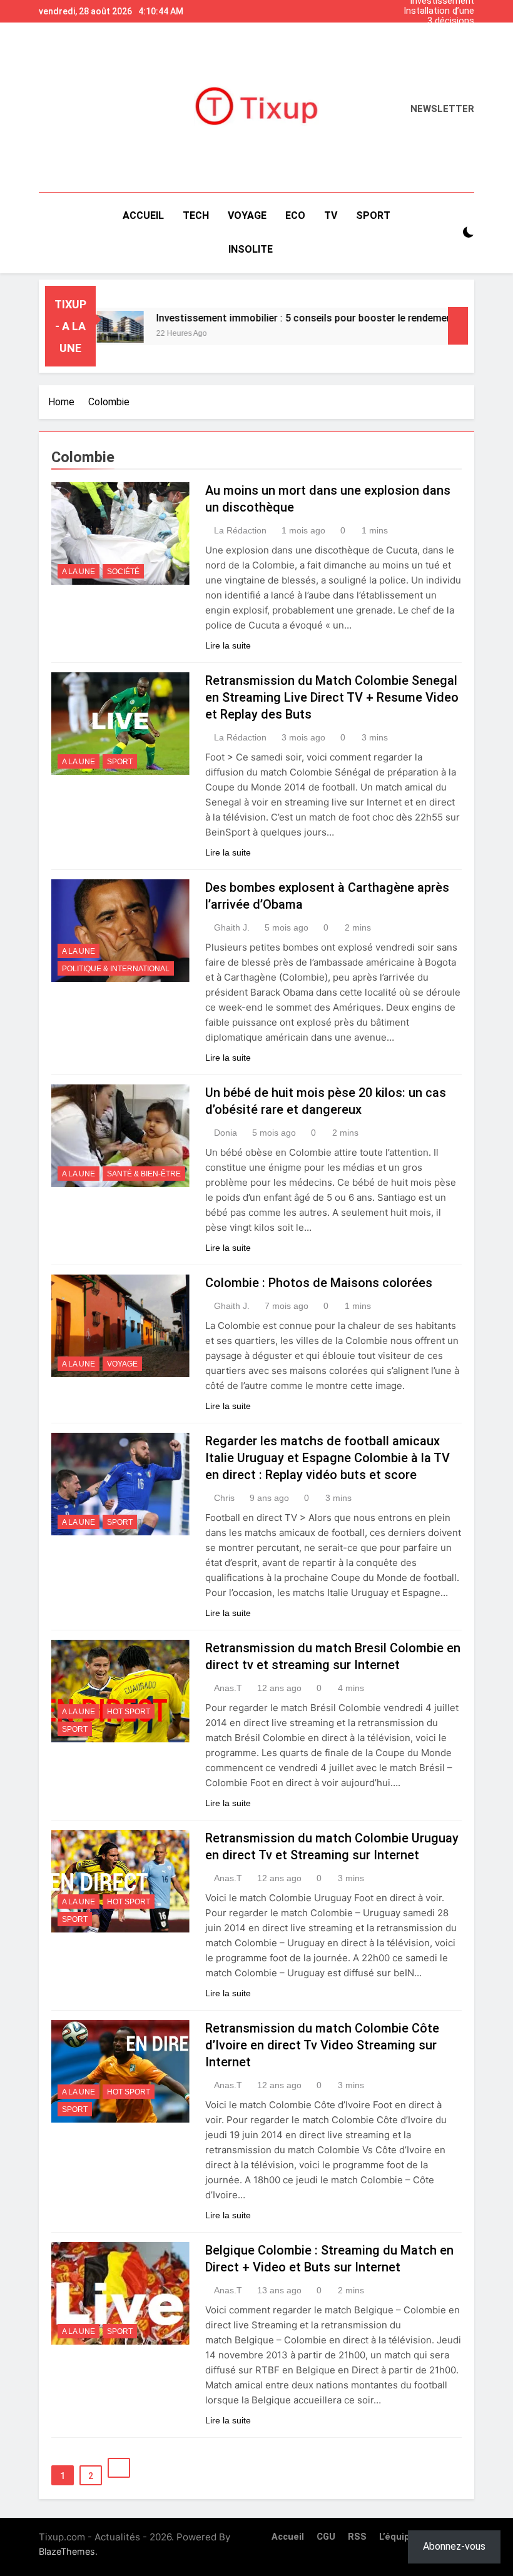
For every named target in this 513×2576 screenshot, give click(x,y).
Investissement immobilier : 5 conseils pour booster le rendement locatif (429, 41)
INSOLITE (251, 249)
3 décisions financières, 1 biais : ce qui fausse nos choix (428, 21)
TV (331, 215)
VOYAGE (247, 215)
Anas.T (228, 1688)
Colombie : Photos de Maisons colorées (319, 1283)
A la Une (79, 572)
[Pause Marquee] (458, 326)
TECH (196, 215)
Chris (224, 1498)
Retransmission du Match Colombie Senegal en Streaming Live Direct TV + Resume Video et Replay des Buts (332, 697)
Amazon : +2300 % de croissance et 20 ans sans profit (430, 31)
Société (123, 572)
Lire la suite (228, 645)
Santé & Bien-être (144, 1174)
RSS (357, 2537)
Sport (120, 762)
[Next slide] (468, 8)
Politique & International (116, 969)
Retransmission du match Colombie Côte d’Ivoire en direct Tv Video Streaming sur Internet (322, 2045)
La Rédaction (240, 530)
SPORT (373, 215)
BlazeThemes (67, 2551)
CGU (326, 2537)
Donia (226, 1133)
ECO (295, 215)
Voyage (122, 1364)
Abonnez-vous (454, 2546)
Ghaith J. (232, 927)
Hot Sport (129, 1712)
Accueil (143, 215)
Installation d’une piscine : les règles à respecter (433, 11)
